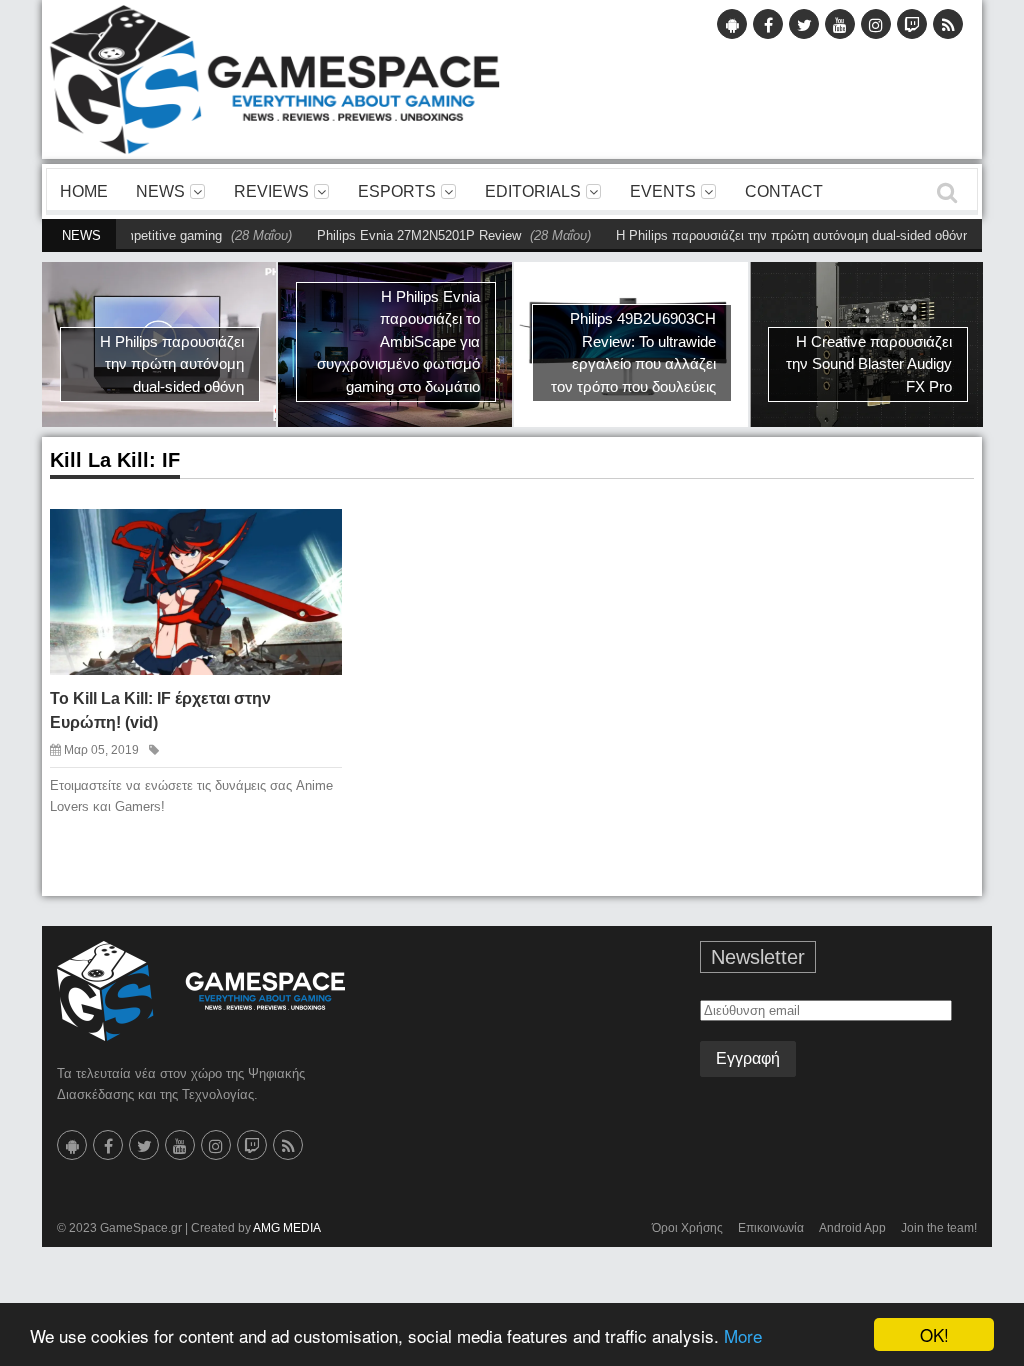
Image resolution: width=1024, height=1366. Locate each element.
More (743, 1335)
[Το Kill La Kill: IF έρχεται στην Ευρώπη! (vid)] (312, 538)
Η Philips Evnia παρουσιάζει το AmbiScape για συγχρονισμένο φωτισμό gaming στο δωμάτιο (398, 341)
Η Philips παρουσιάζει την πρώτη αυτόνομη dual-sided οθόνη (762, 235)
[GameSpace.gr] (201, 991)
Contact (784, 191)
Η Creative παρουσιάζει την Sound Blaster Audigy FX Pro (869, 364)
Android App (852, 1228)
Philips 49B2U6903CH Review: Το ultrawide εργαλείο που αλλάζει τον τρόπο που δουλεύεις (633, 352)
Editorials (533, 191)
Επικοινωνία (771, 1228)
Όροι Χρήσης (687, 1228)
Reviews (271, 191)
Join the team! (939, 1228)
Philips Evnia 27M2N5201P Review (388, 235)
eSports (397, 191)
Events (663, 191)
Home (84, 191)
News (160, 191)
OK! (934, 1334)
